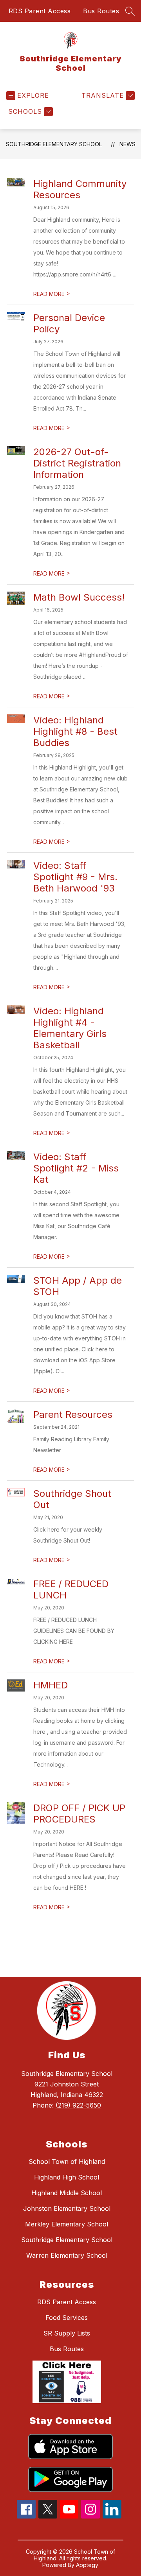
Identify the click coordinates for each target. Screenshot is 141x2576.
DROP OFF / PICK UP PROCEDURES (79, 1814)
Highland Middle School (67, 2193)
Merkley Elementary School (67, 2224)
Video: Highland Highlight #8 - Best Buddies (75, 731)
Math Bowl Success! (79, 597)
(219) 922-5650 (78, 2105)
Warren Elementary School (67, 2255)
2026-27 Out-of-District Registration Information (77, 463)
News (127, 144)
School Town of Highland (67, 2162)
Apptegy (87, 2565)
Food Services (67, 2318)
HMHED (51, 1685)
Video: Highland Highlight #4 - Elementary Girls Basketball (70, 1028)
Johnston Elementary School (67, 2208)
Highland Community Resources (80, 189)
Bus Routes (101, 11)
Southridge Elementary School (54, 144)
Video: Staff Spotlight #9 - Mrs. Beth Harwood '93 (75, 877)
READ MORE (52, 294)
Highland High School (67, 2177)
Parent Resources (73, 1414)
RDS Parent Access (40, 11)
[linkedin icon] (112, 2516)
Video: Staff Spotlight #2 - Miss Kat (76, 1168)
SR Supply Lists (67, 2333)
